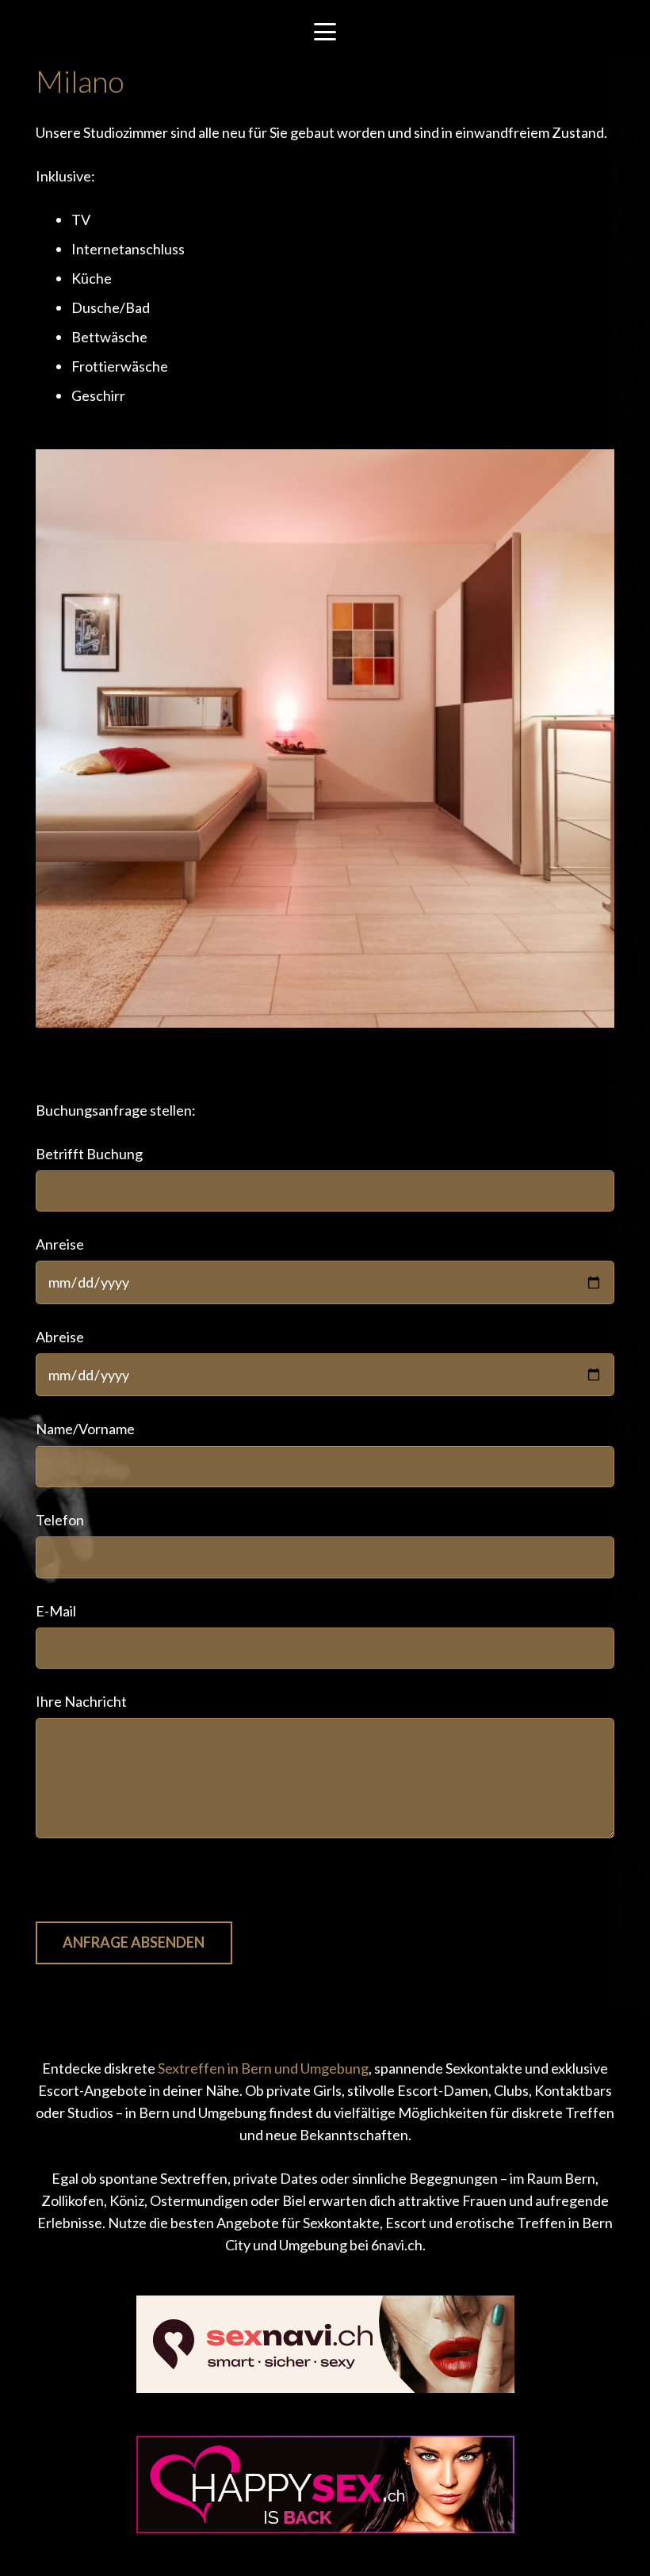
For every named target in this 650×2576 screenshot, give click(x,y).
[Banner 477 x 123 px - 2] (325, 2344)
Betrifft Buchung (89, 1154)
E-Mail (56, 1611)
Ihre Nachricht (81, 1701)
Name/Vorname (85, 1429)
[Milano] (325, 738)
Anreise (60, 1244)
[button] (325, 32)
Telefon (60, 1520)
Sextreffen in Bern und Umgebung (263, 2068)
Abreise (60, 1337)
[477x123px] (325, 2484)
